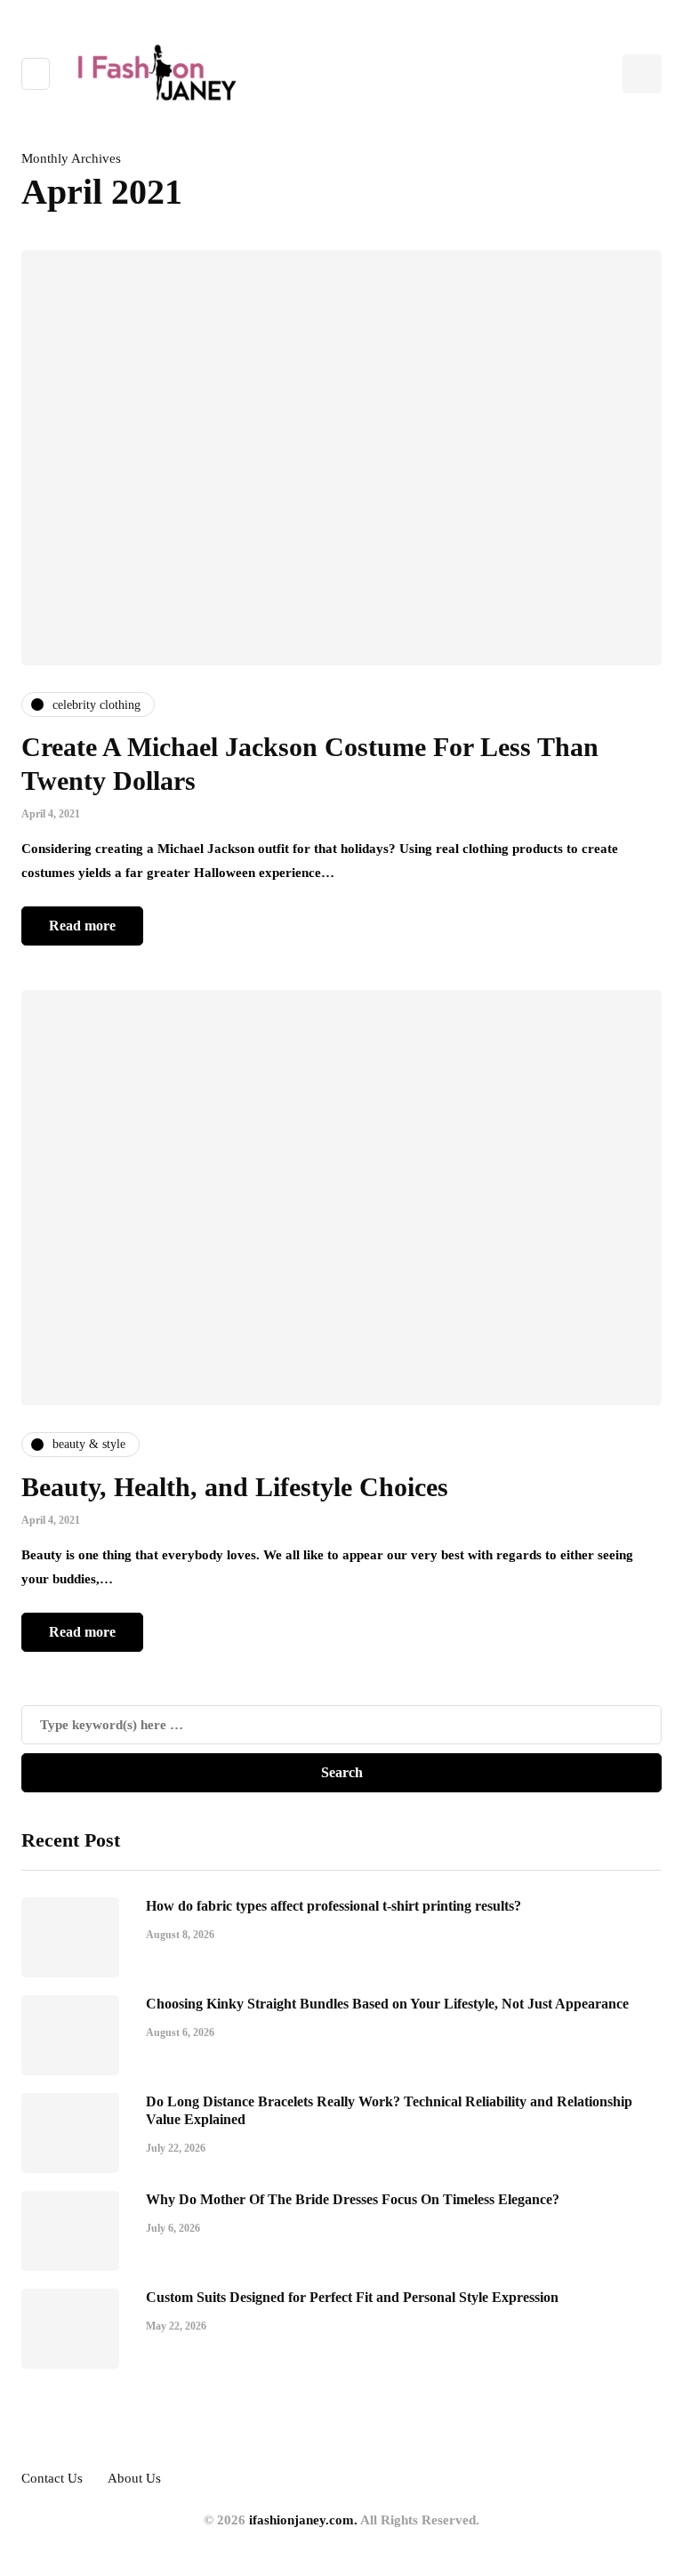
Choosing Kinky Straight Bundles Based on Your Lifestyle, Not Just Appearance (387, 2004)
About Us (134, 2478)
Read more (82, 926)
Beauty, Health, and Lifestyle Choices (235, 1487)
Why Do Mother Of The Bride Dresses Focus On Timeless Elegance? (353, 2199)
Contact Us (52, 2478)
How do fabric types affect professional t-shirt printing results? (333, 1906)
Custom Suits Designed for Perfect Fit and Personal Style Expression (352, 2297)
